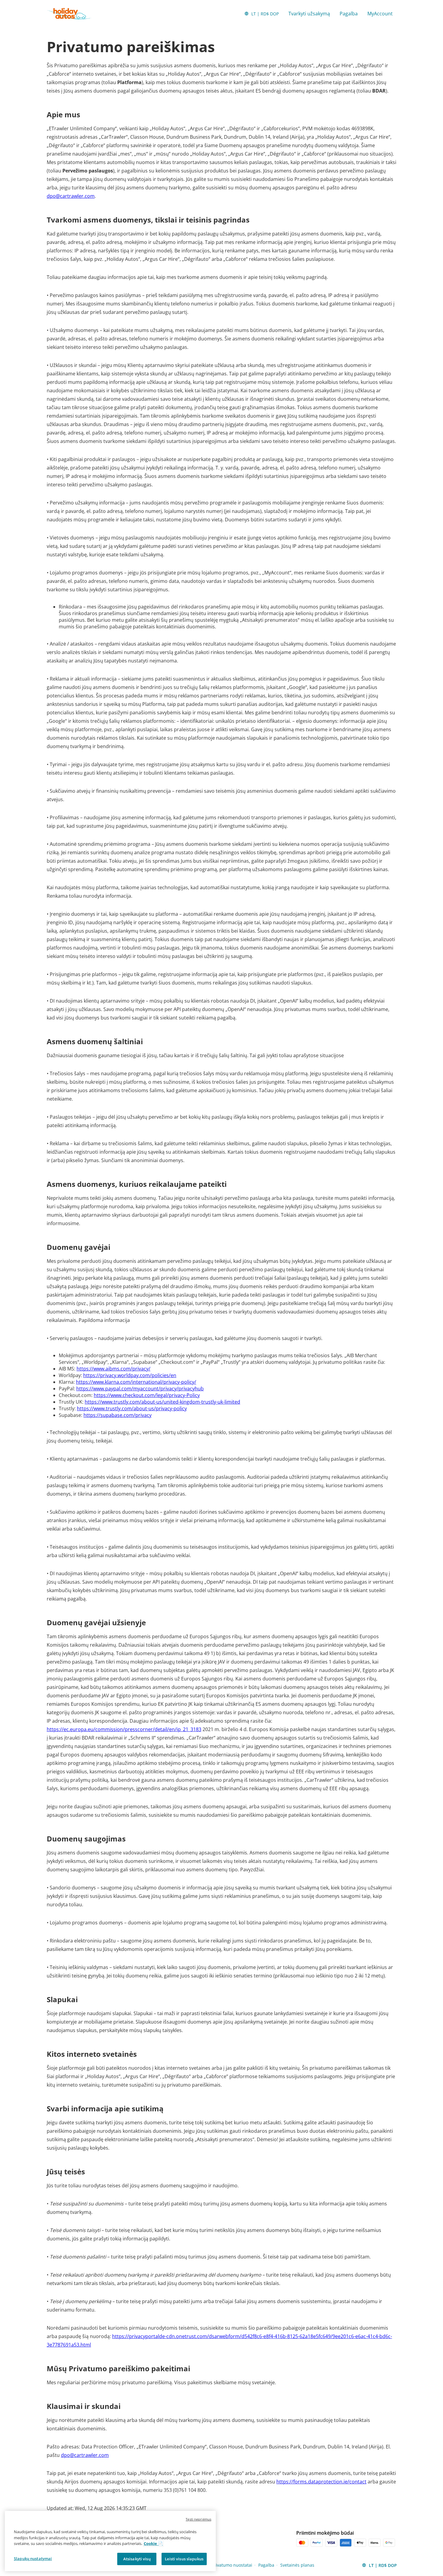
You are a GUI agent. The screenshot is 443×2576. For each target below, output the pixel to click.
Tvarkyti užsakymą (309, 14)
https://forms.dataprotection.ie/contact (321, 2482)
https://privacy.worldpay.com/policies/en (130, 1375)
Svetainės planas (297, 2565)
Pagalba (349, 14)
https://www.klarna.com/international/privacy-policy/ (136, 1382)
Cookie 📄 (153, 2543)
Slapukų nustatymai (33, 2558)
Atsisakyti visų (137, 2559)
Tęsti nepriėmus (198, 2519)
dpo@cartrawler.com (71, 196)
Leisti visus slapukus (184, 2559)
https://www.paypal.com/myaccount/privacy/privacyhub (140, 1389)
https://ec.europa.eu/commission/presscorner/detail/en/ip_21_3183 (124, 1729)
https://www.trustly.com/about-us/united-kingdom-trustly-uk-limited (162, 1402)
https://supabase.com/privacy (118, 1415)
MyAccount (380, 14)
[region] (110, 2541)
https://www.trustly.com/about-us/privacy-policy (132, 1408)
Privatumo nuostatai (232, 2565)
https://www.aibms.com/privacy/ (113, 1369)
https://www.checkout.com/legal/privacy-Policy (147, 1395)
